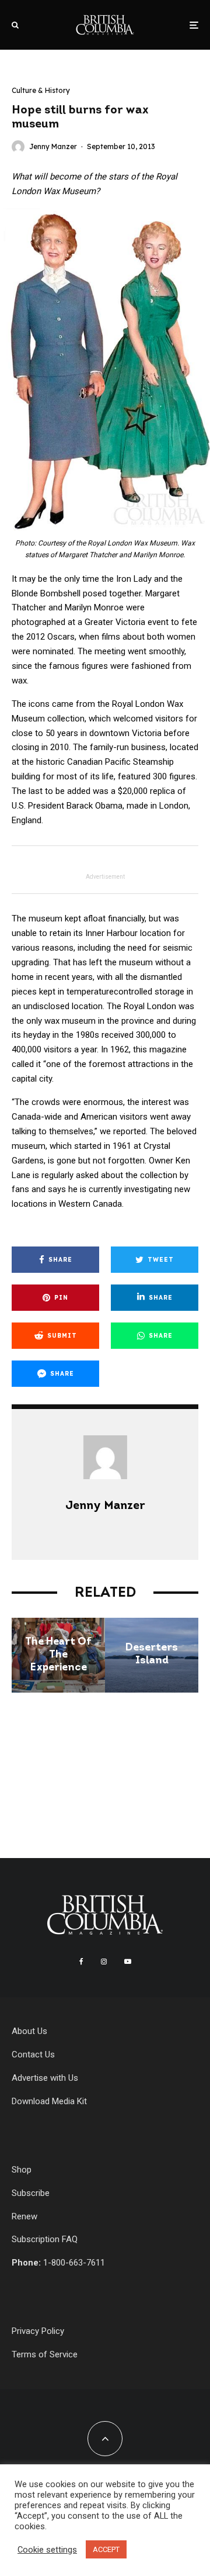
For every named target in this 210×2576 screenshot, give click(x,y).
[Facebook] (81, 1962)
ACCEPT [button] (106, 2549)
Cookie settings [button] (47, 2550)
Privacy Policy (38, 2331)
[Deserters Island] (152, 1655)
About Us (29, 2031)
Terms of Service (45, 2354)
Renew (24, 2216)
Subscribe (31, 2193)
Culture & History (41, 90)
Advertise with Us (45, 2078)
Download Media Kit (49, 2101)
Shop (22, 2170)
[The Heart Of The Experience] (58, 1655)
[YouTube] (128, 1962)
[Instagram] (104, 1962)
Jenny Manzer (53, 146)
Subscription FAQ (45, 2239)
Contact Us (33, 2054)
